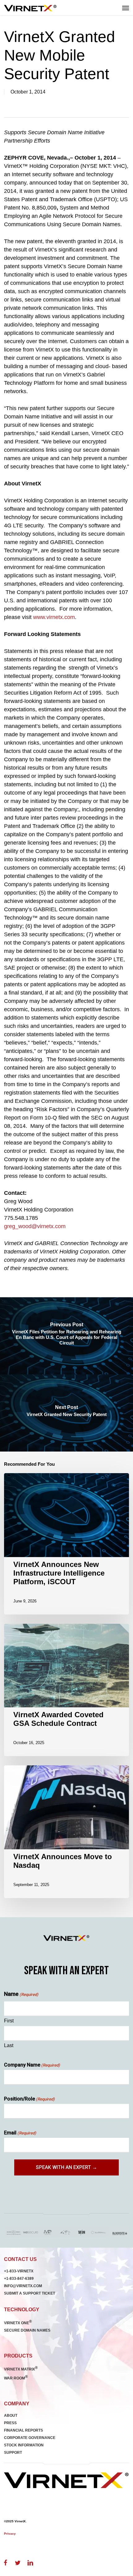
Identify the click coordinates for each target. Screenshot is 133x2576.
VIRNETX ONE (18, 2323)
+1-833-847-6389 (19, 2279)
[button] (126, 8)
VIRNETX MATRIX (21, 2369)
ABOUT (11, 2416)
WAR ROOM (16, 2378)
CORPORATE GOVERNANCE (30, 2438)
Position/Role (29, 2099)
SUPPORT (13, 2453)
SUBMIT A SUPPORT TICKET (30, 2293)
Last (9, 2045)
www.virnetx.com (54, 617)
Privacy (10, 2534)
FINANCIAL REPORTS (24, 2430)
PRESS (10, 2423)
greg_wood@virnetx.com (35, 1226)
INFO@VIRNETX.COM (23, 2286)
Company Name (32, 2065)
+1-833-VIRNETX (19, 2271)
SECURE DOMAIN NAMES (27, 2330)
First (9, 2021)
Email (20, 2133)
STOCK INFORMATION (24, 2445)
